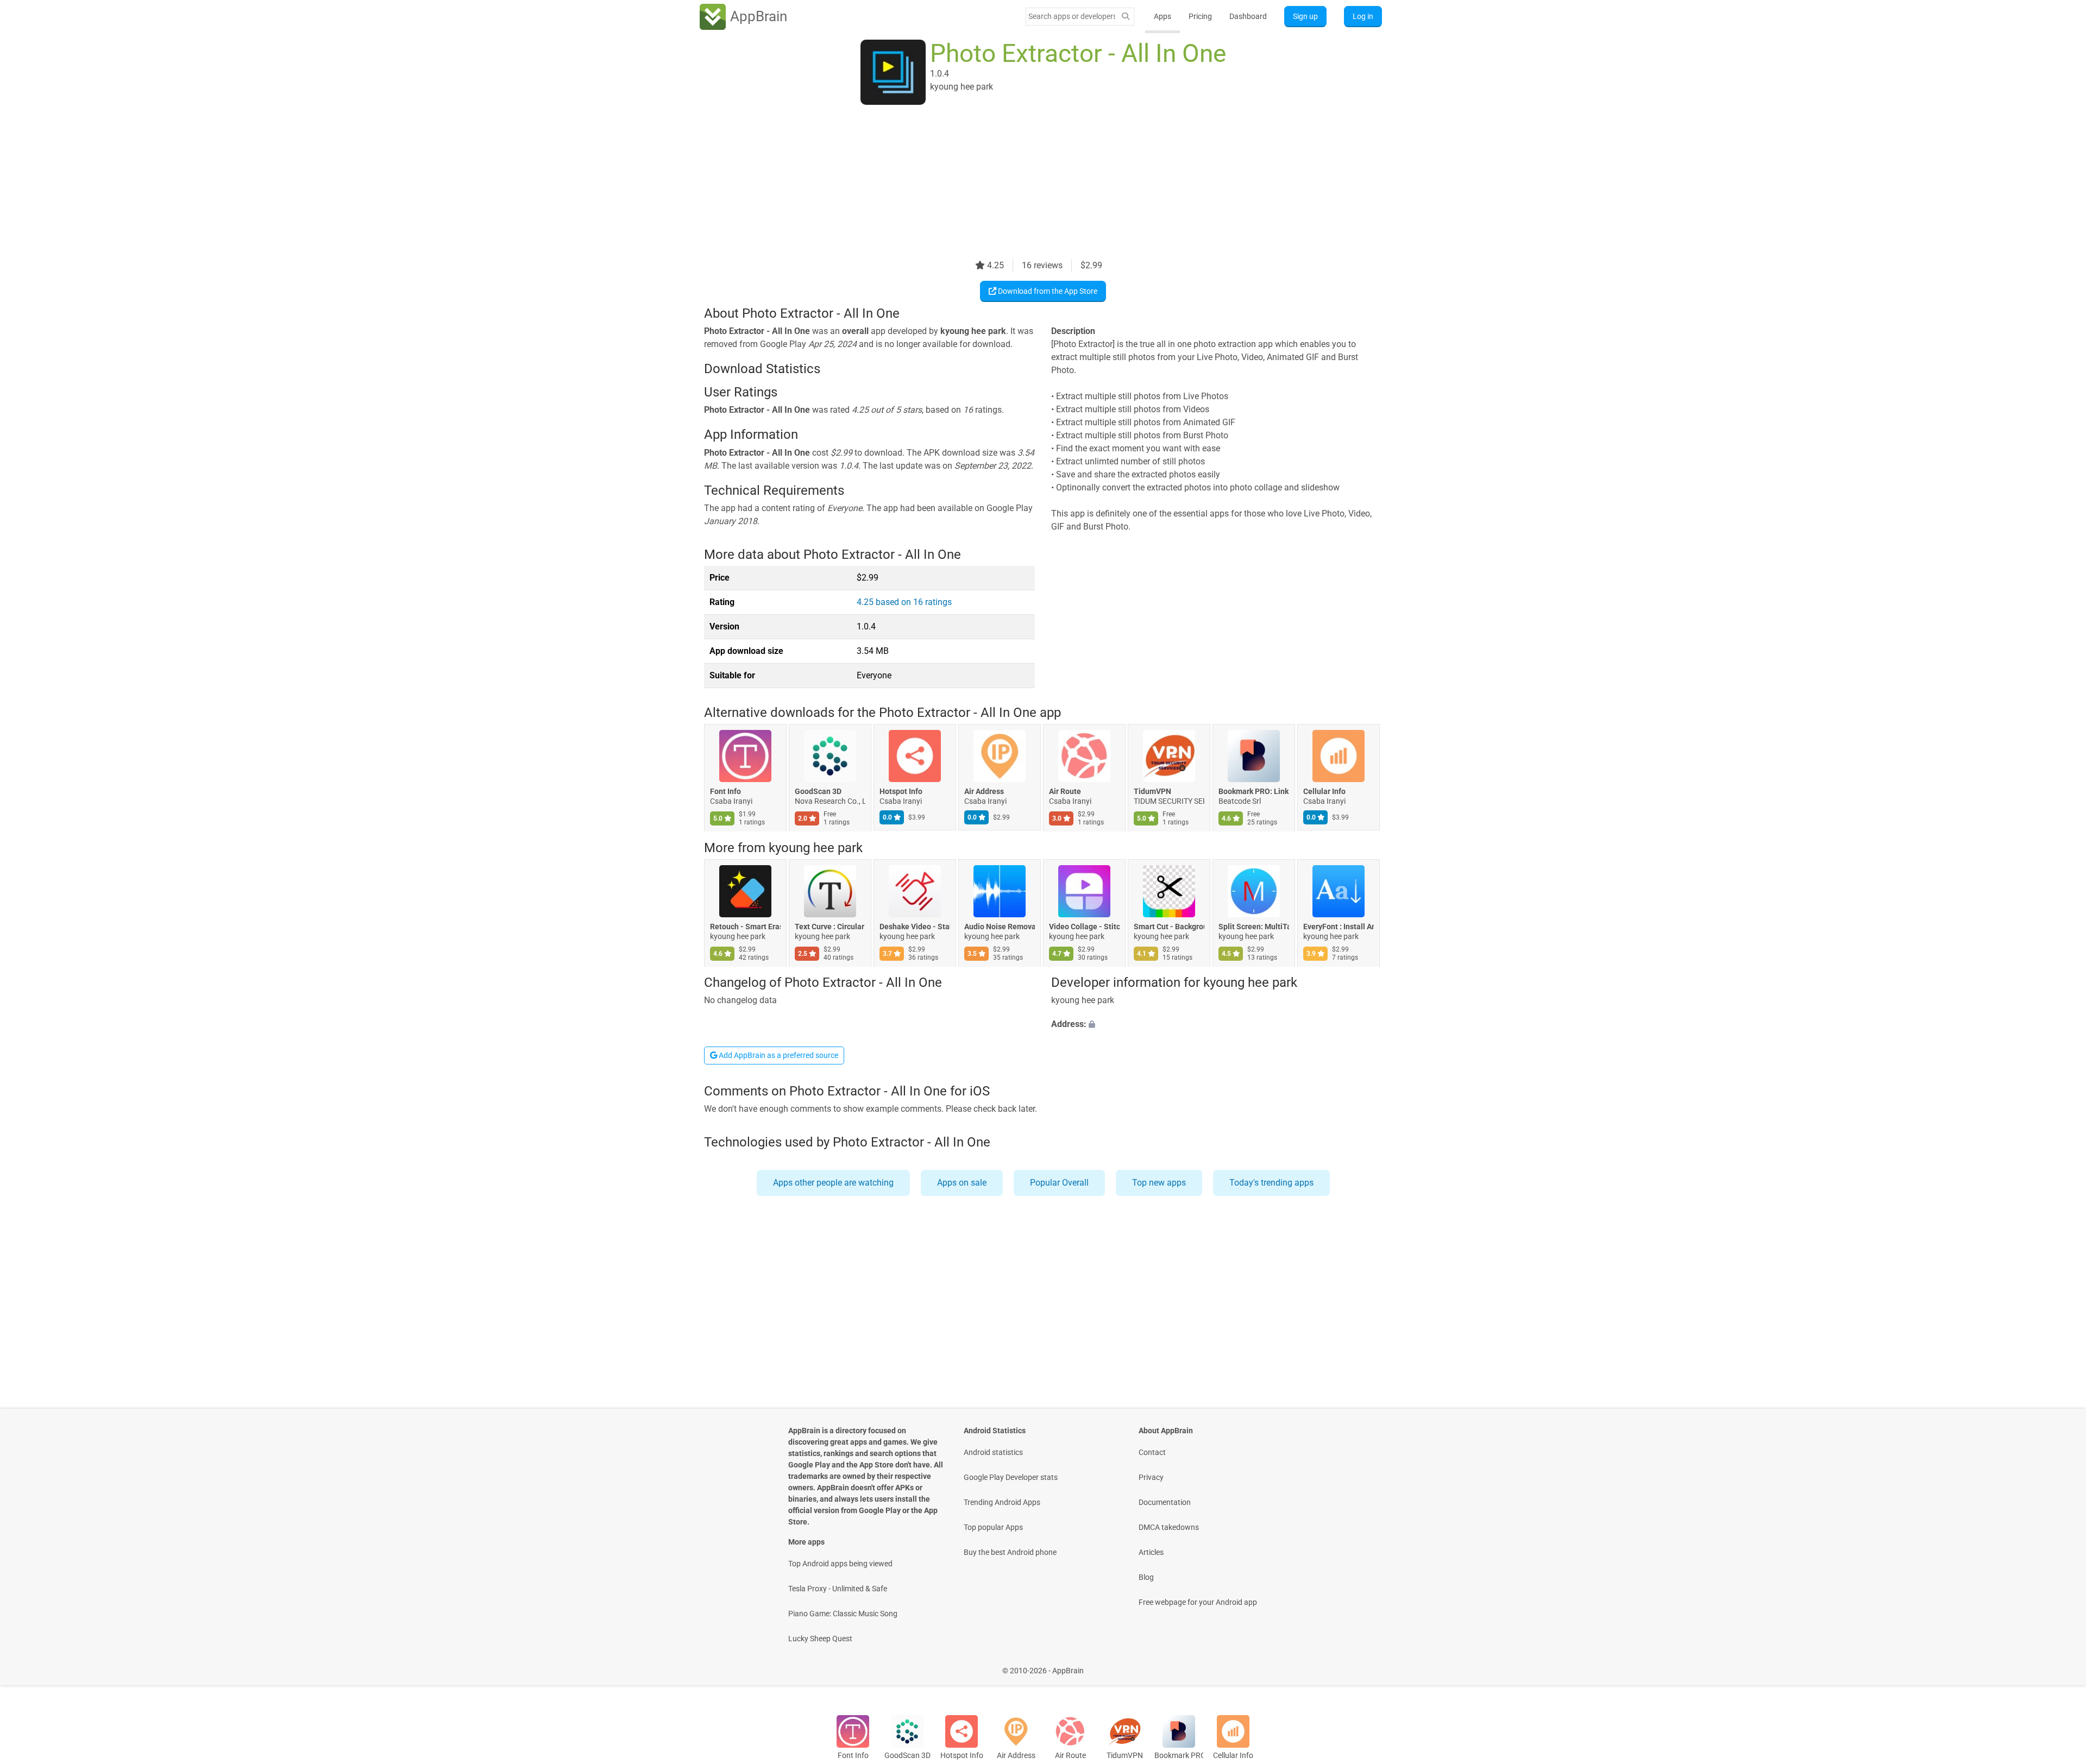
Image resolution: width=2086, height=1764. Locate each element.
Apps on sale (962, 1183)
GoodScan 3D (818, 792)
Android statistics (993, 1452)
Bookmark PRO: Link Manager (1254, 792)
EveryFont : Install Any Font (1339, 927)
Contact (1152, 1452)
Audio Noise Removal (1000, 927)
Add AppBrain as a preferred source (778, 1055)
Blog (1146, 1577)
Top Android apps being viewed (840, 1564)
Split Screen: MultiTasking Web (1254, 927)
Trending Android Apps (1002, 1502)
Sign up (1305, 16)
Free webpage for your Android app (1198, 1602)
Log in (1363, 16)
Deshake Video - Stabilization (915, 927)
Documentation (1165, 1502)
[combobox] (1072, 16)
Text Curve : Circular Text (830, 927)
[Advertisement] (1030, 183)
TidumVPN (1152, 792)
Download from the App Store (1047, 291)
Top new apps (1159, 1183)
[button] (1217, 1025)
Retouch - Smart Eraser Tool (745, 927)
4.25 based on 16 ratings (904, 602)
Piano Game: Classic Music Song (843, 1614)
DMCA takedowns (1169, 1527)
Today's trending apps (1271, 1183)
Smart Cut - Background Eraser (1169, 927)
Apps (1163, 16)
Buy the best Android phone (1010, 1552)
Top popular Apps (993, 1527)
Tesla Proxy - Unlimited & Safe (838, 1589)
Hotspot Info (901, 792)
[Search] (1126, 17)
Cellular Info (1324, 792)
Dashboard (1248, 16)
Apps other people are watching (833, 1183)
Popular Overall (1059, 1183)
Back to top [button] (2059, 1665)
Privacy (1151, 1477)
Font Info (725, 792)
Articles (1151, 1552)
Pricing (1200, 16)
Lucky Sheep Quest (820, 1639)
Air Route (1065, 792)
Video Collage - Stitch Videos (1084, 927)
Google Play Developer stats (1011, 1477)
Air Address (984, 792)
